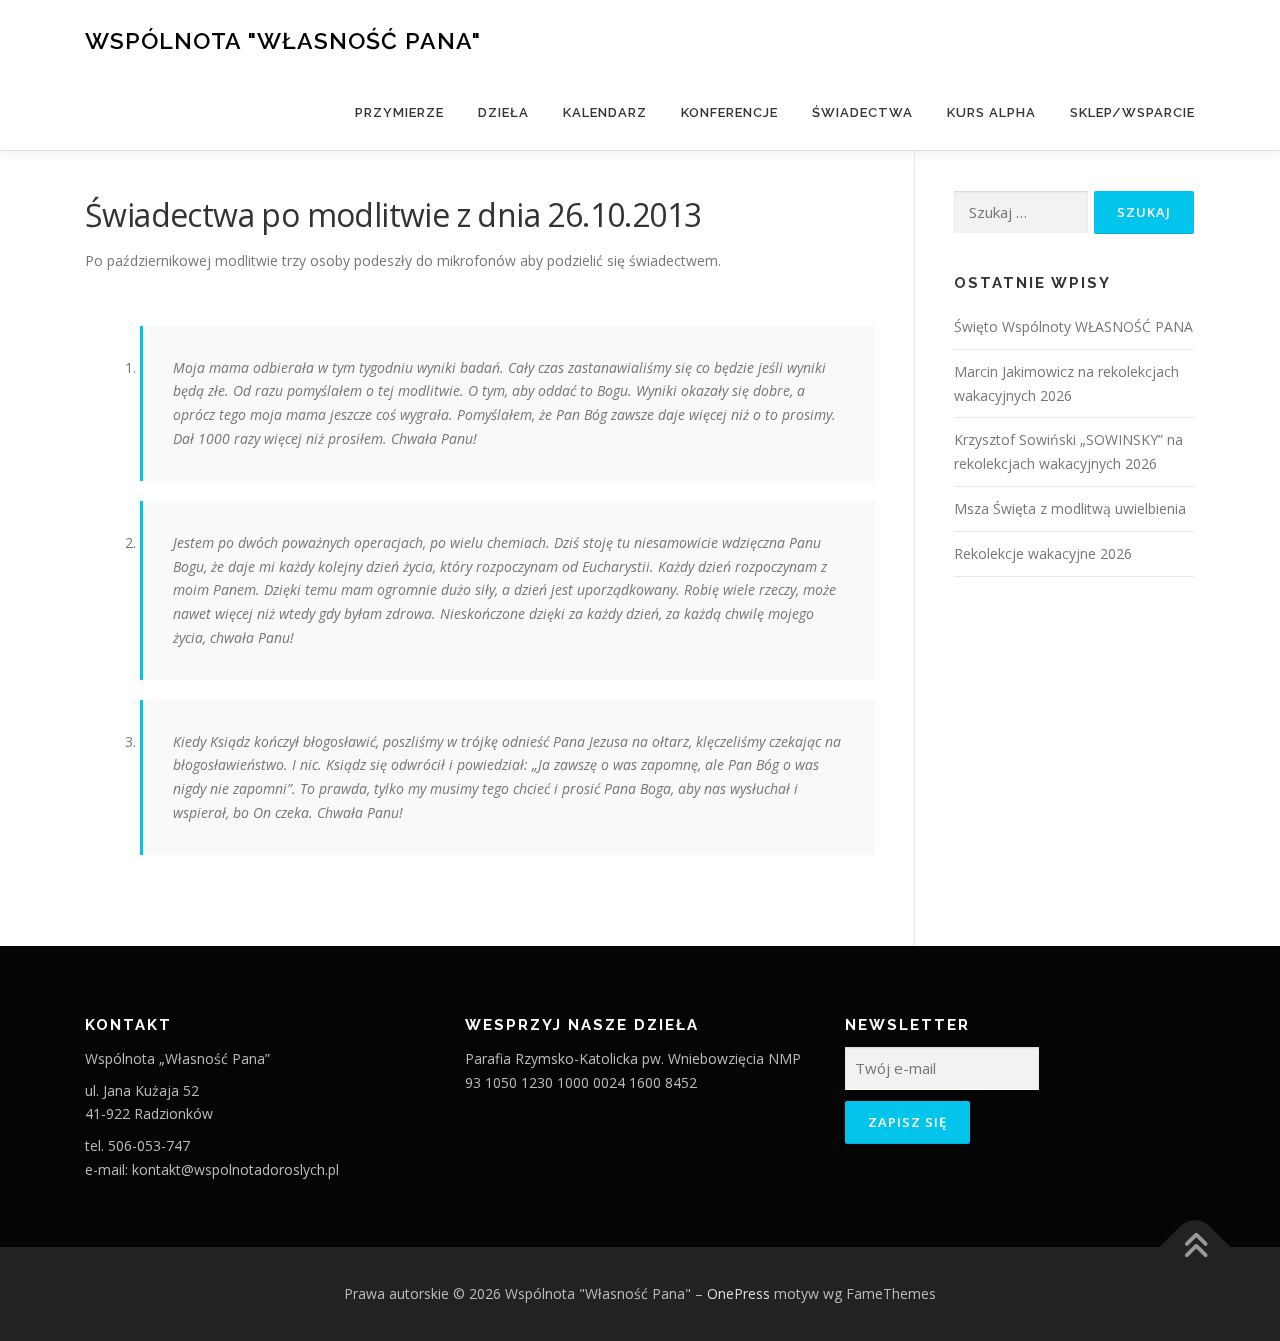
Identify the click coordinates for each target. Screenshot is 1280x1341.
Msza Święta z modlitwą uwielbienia (1070, 508)
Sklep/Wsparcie (1132, 112)
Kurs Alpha (991, 112)
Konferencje (729, 112)
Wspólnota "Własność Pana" (283, 40)
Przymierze (399, 112)
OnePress (738, 1293)
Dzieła (503, 112)
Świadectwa (862, 112)
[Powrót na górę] (1195, 1246)
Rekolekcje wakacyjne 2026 (1043, 553)
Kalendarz (605, 112)
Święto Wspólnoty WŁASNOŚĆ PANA (1073, 326)
